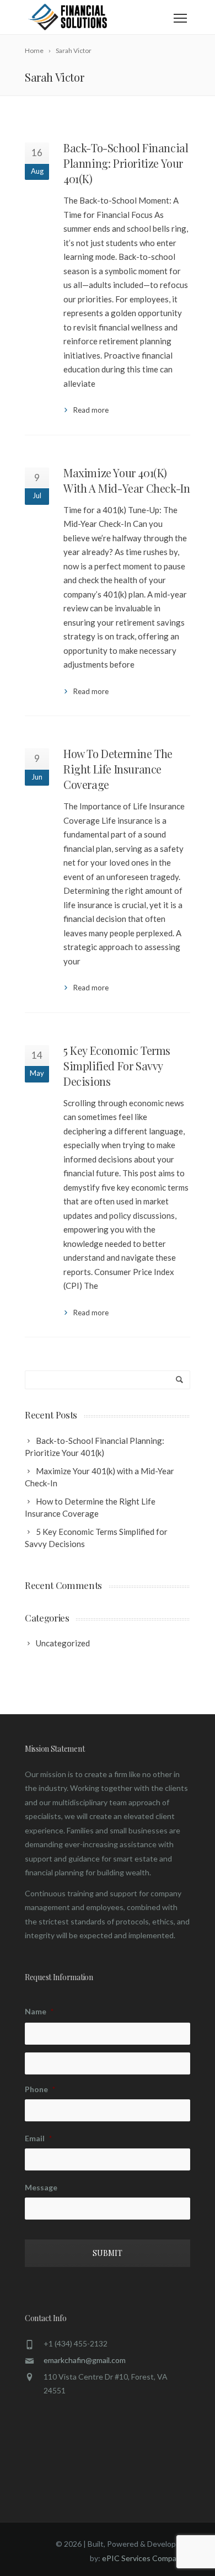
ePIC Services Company (143, 2558)
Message (41, 2187)
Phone (40, 2089)
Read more (91, 410)
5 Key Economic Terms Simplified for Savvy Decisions (117, 1066)
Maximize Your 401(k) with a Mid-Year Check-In (127, 480)
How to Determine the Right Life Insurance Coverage (118, 769)
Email (38, 2138)
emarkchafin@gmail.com (85, 2360)
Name (39, 2011)
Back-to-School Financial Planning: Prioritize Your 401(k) (126, 163)
